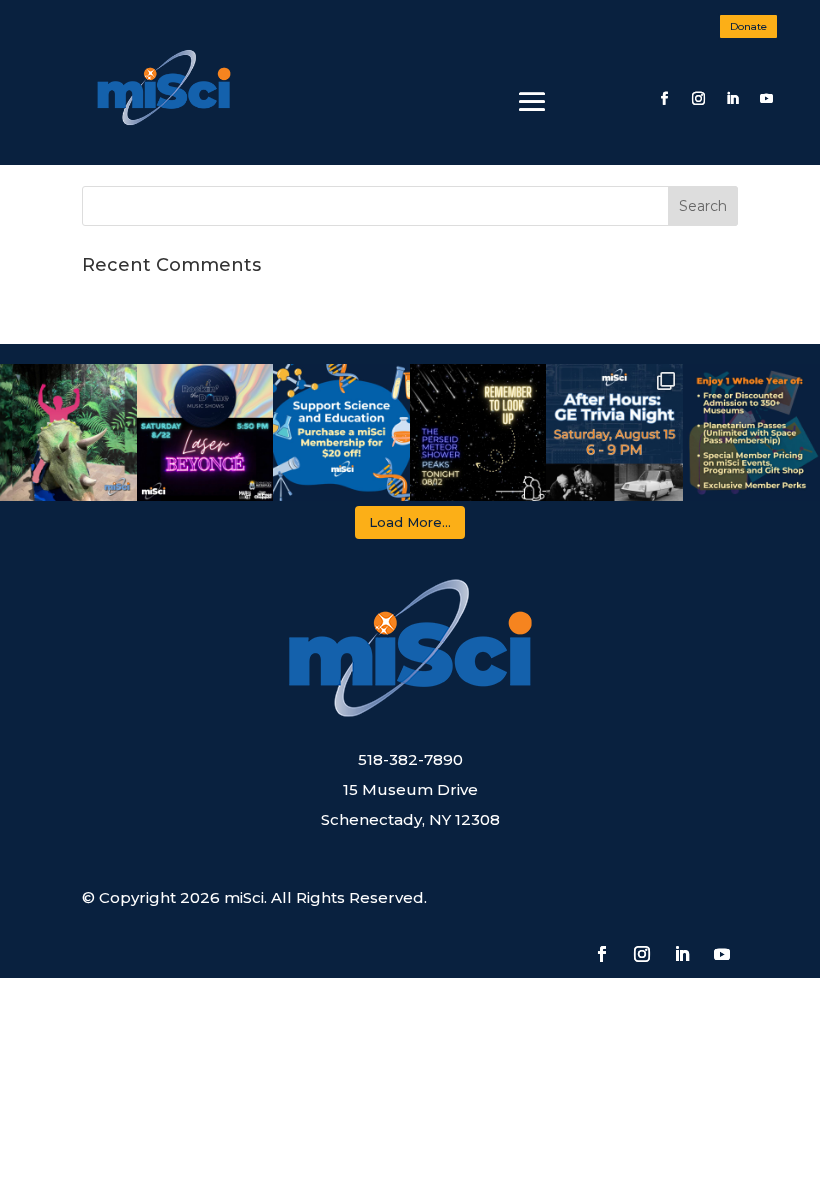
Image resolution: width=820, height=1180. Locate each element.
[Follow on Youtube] (766, 99)
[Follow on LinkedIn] (732, 99)
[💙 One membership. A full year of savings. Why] (751, 432)
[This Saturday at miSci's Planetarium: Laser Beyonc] (205, 432)
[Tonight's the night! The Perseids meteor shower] (478, 432)
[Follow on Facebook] (664, 99)
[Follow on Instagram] (698, 99)
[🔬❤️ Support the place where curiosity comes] (341, 432)
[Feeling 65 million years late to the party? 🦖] (68, 432)
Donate (748, 26)
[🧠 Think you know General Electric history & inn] (614, 432)
